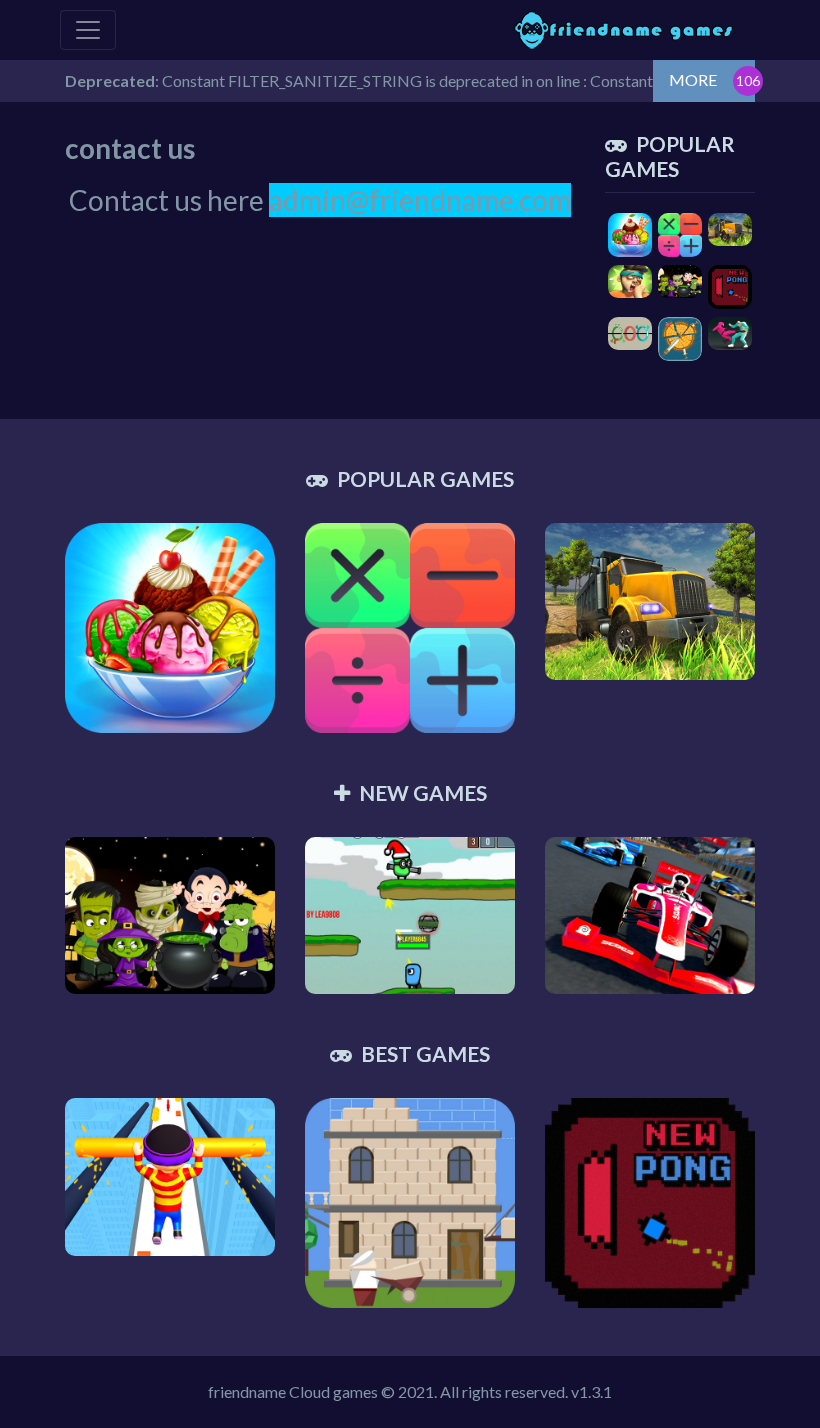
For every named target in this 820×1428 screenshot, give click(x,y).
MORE (693, 79)
